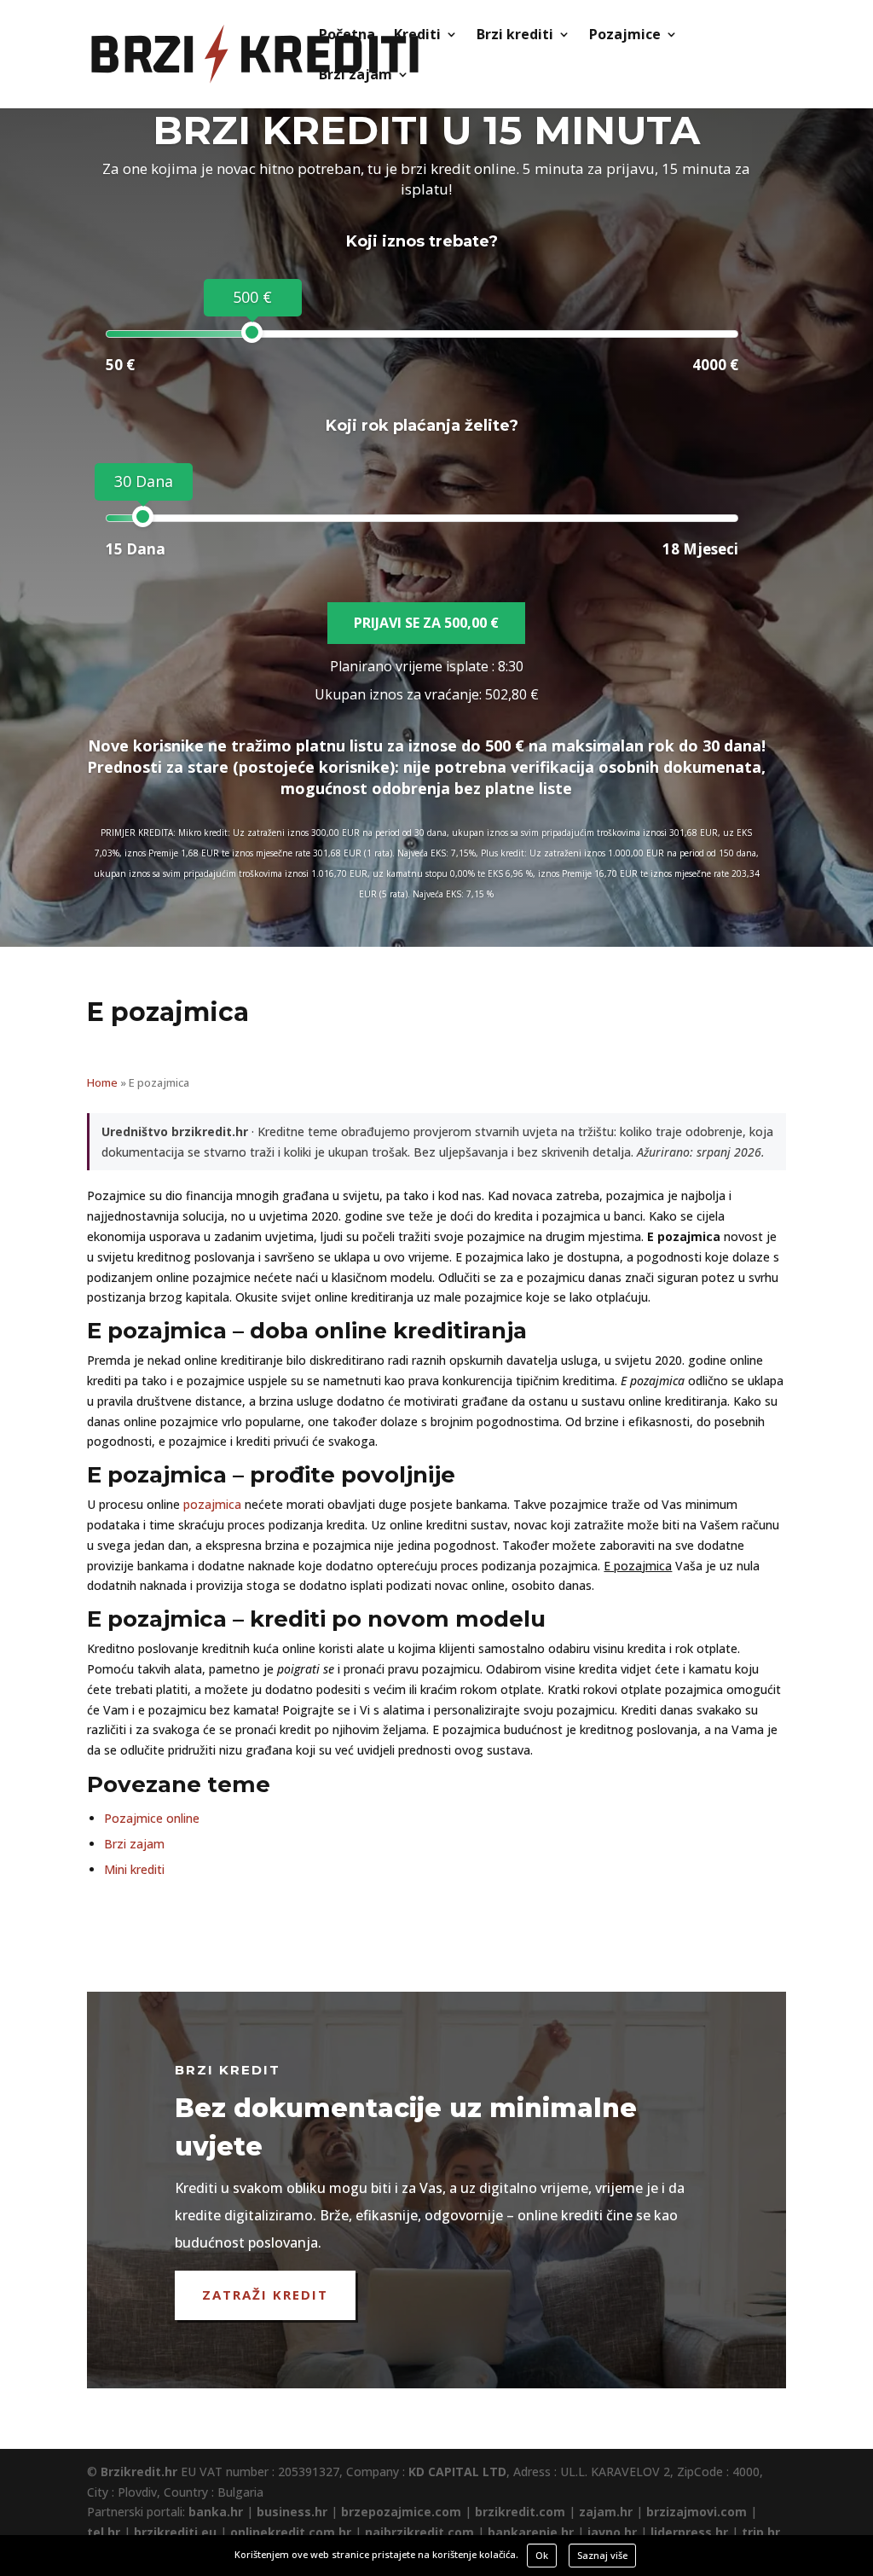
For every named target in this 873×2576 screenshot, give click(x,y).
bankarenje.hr (531, 2532)
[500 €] (252, 332)
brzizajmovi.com (697, 2512)
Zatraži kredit (265, 2295)
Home (102, 1082)
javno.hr (612, 2532)
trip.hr (761, 2532)
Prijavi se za (426, 623)
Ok (542, 2555)
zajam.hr (606, 2512)
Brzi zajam (356, 76)
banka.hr (216, 2512)
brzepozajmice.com (401, 2512)
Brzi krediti (515, 36)
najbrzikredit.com (419, 2532)
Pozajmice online (152, 1818)
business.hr (292, 2512)
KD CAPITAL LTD (457, 2472)
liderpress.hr (689, 2532)
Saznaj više (602, 2555)
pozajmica (212, 1504)
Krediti (417, 36)
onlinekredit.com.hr (291, 2532)
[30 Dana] (143, 516)
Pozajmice (625, 36)
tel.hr (104, 2532)
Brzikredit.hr (139, 2472)
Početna (347, 36)
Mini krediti (134, 1869)
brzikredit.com (520, 2512)
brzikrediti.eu (175, 2532)
